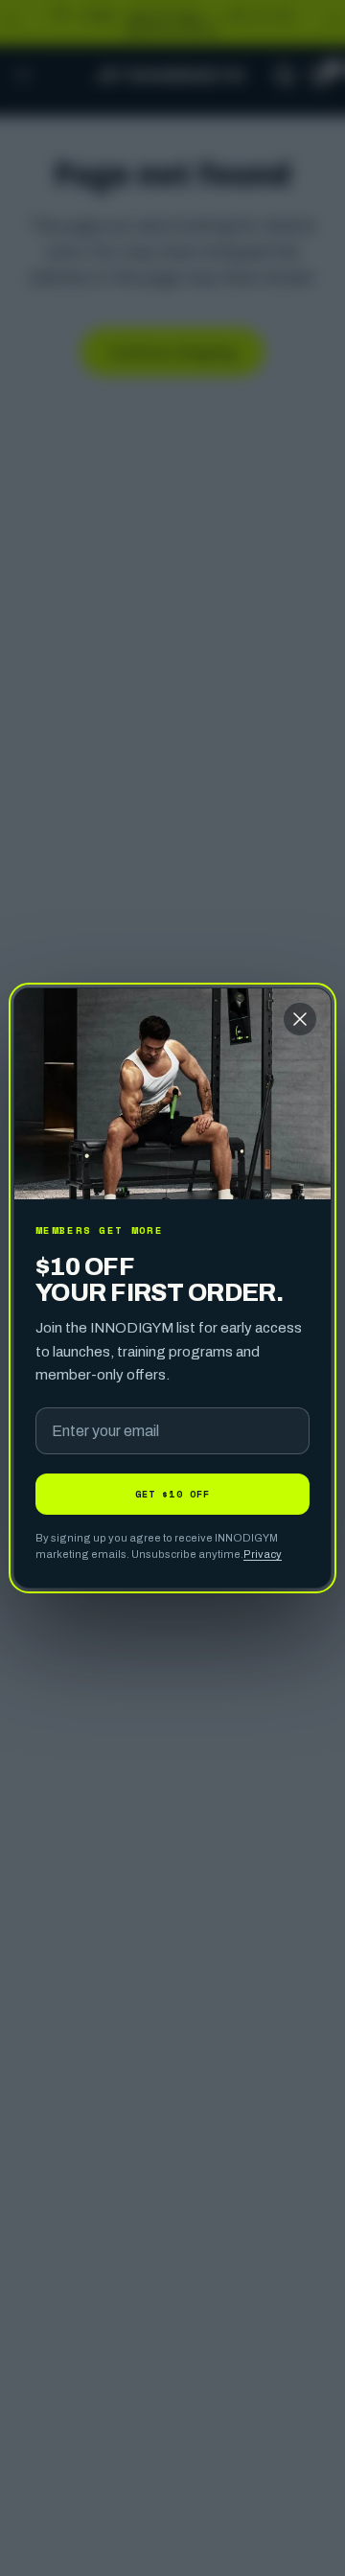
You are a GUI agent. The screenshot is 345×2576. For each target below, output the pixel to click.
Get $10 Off (172, 1494)
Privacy (263, 1554)
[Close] (300, 1019)
